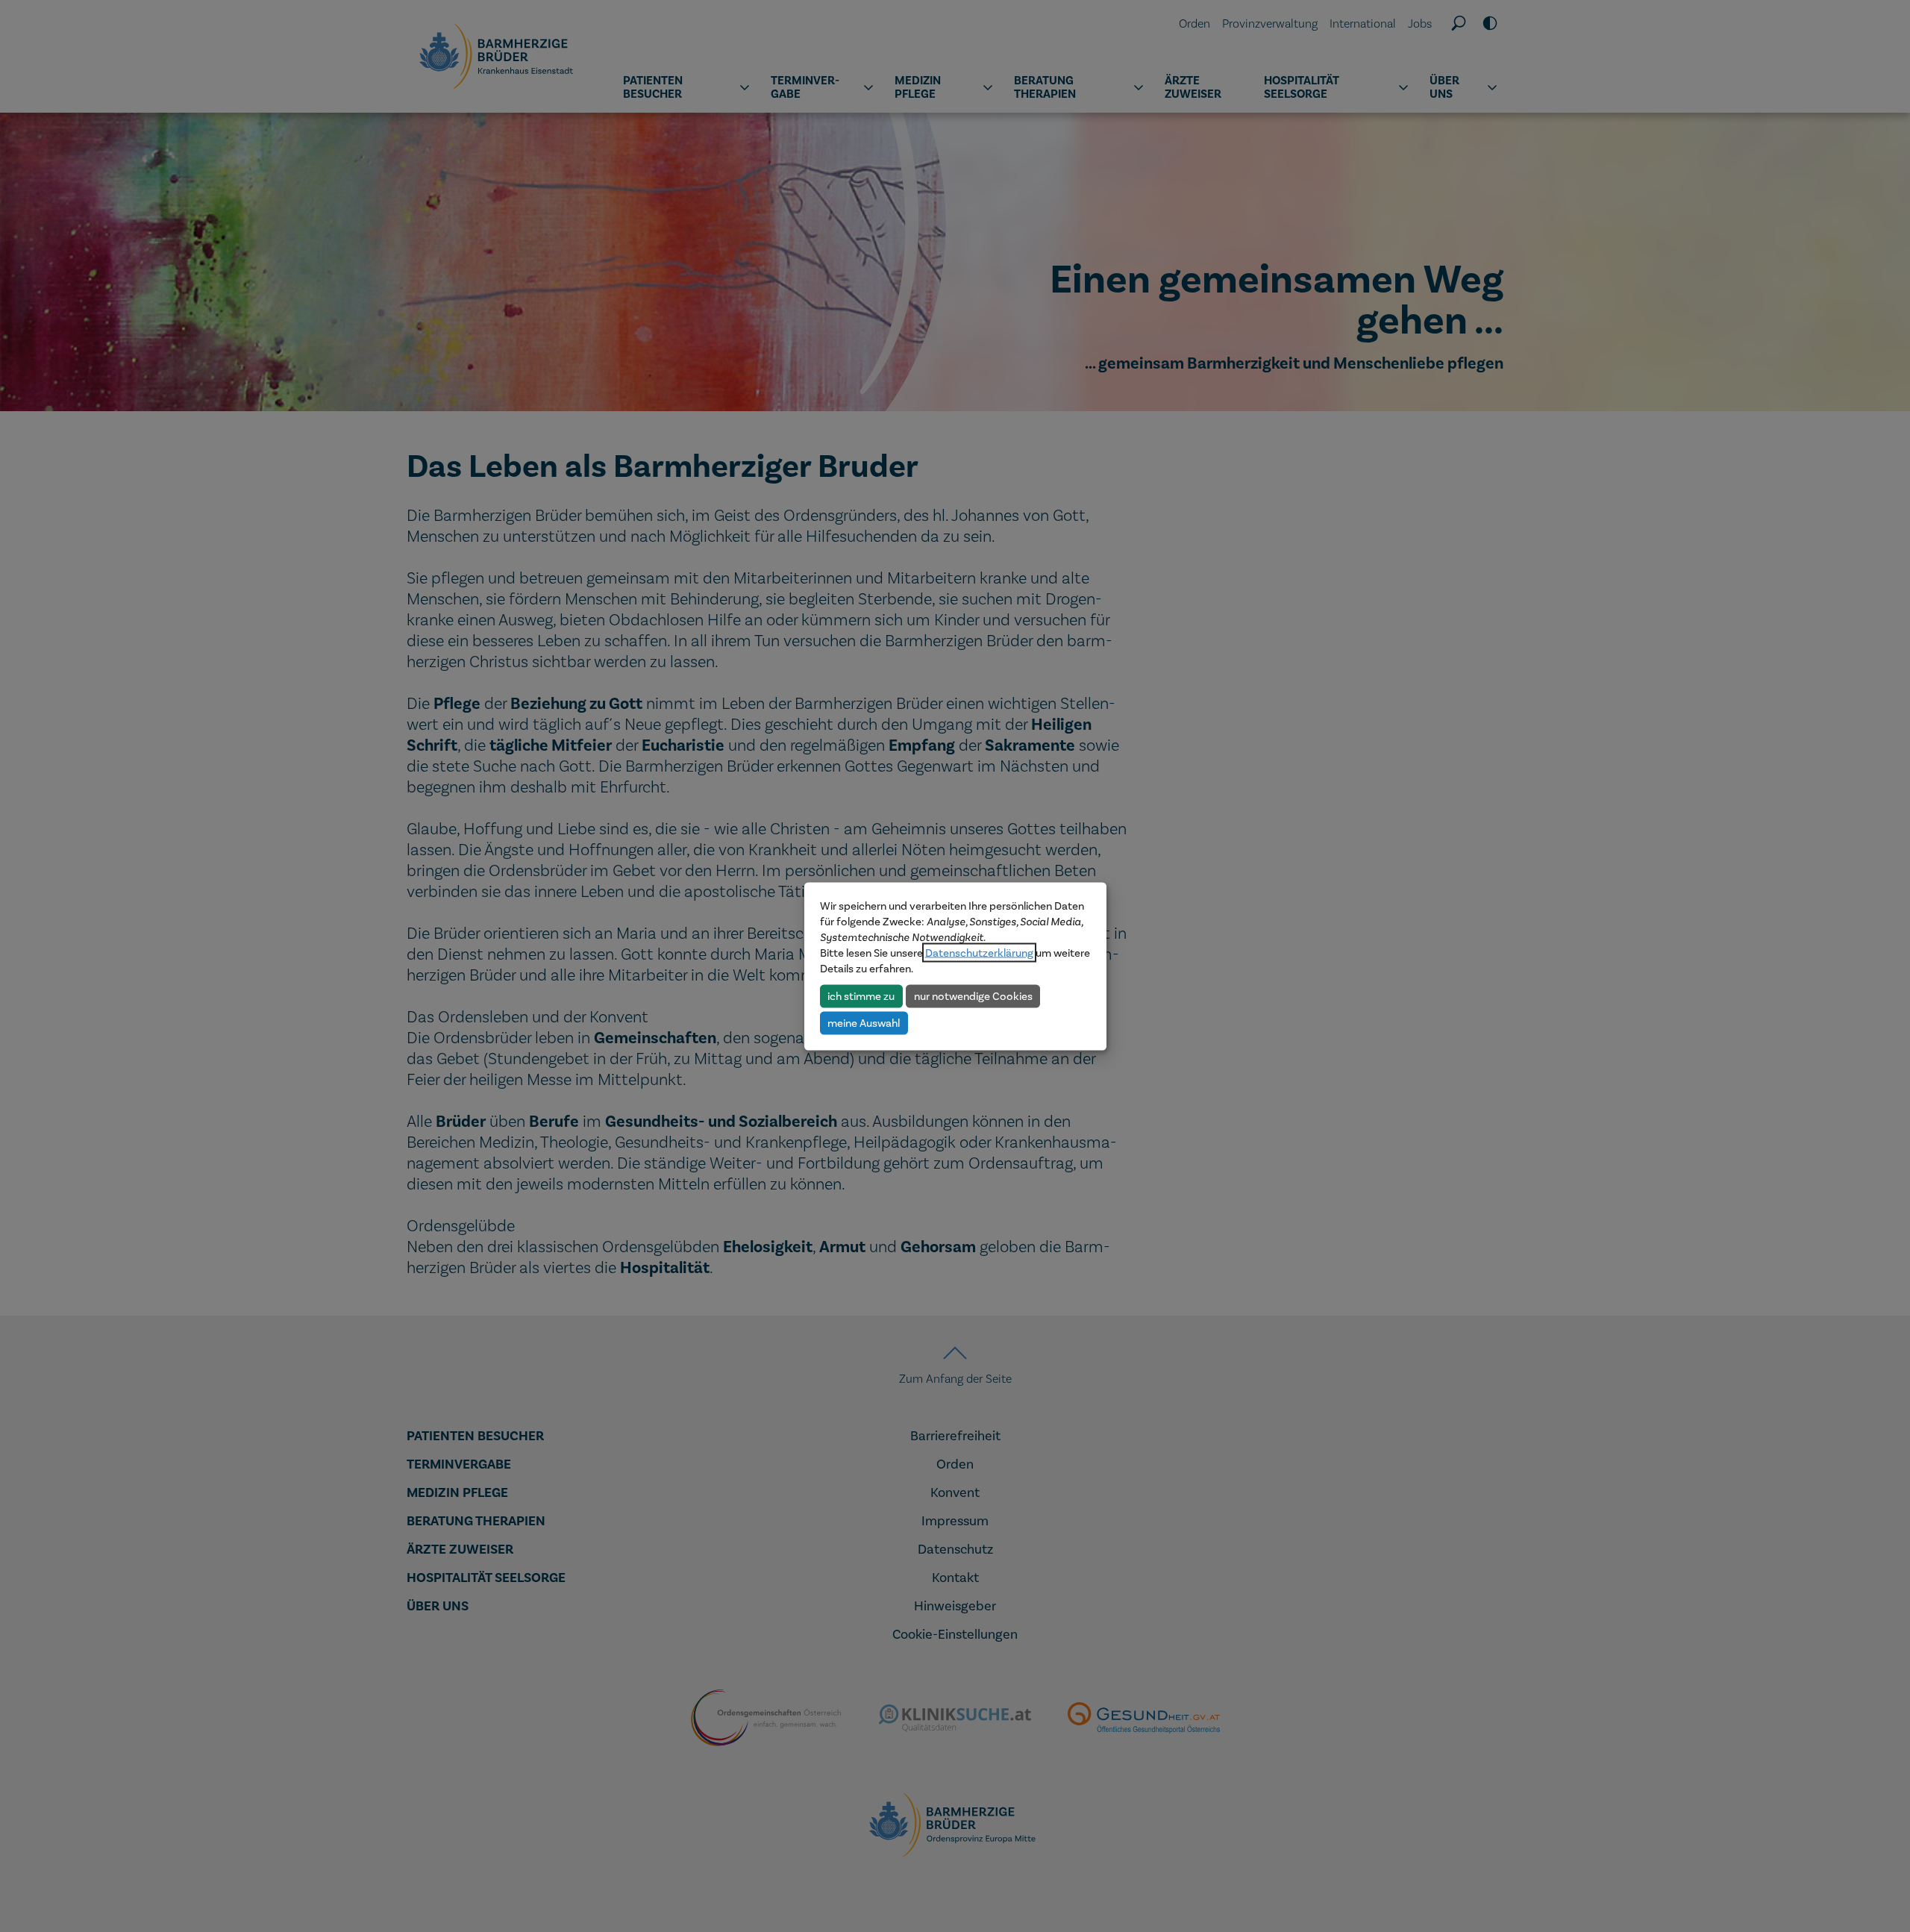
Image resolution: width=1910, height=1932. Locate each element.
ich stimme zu (861, 995)
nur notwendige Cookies (973, 995)
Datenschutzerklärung (979, 952)
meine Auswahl (864, 1022)
